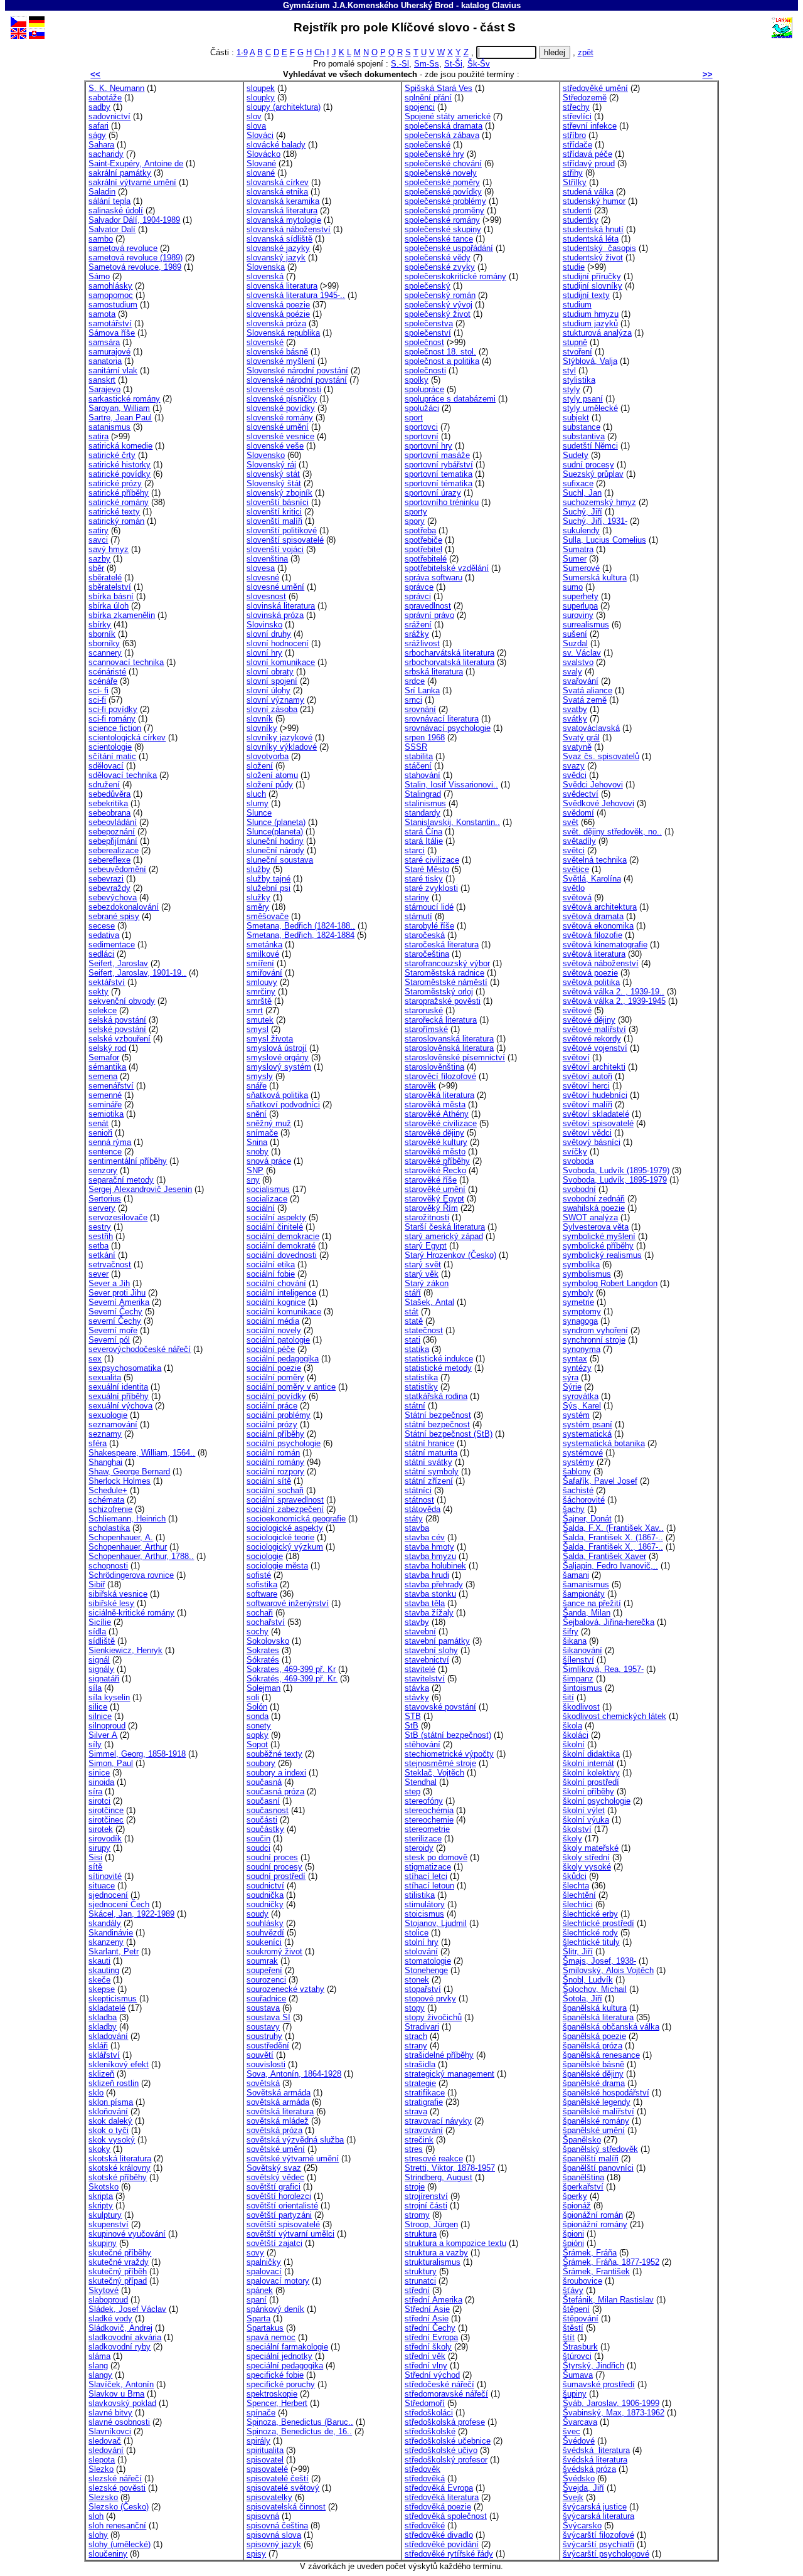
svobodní (579, 1189)
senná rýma (110, 1142)
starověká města (435, 1104)
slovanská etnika (277, 192)
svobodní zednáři (594, 1199)
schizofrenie (110, 1509)
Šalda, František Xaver (604, 1556)
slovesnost (266, 596)
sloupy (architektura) (284, 107)
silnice (100, 1716)
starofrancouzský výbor (447, 963)
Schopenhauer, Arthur (128, 1547)
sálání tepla (109, 201)
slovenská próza (276, 323)
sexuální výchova (120, 1406)
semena (103, 1076)
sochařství (266, 1622)
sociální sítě (269, 1481)
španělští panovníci (598, 2168)
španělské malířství (598, 2111)
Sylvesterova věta (596, 1227)
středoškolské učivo (441, 2450)
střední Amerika (433, 2300)
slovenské (265, 342)
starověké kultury (436, 1142)
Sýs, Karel (582, 1406)
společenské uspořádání (449, 248)
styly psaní (583, 399)
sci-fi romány (112, 719)
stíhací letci (426, 1876)
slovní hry (264, 653)
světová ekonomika (598, 926)
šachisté (578, 1490)
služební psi (269, 888)
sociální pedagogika (283, 1359)
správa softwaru (433, 577)
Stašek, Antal (429, 1302)
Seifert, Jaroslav (118, 963)
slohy (98, 2535)
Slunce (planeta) (276, 822)
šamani (576, 1575)
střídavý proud (589, 163)
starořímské (426, 1029)
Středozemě (585, 98)
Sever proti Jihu (117, 1293)
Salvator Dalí (112, 229)
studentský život (593, 258)
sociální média (273, 1321)
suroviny (578, 615)
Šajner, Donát (587, 1519)
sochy (258, 1631)
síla (95, 1688)
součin (258, 1839)
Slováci (260, 135)
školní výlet (584, 1810)
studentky (581, 220)
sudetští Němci (590, 446)
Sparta (258, 2318)
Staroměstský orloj (439, 992)
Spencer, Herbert (277, 2403)
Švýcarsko (582, 2525)
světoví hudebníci (595, 1095)
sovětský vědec (275, 2177)
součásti (262, 1820)
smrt (255, 1010)
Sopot (257, 1744)
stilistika (420, 1895)
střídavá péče (588, 154)
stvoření (577, 352)
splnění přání (428, 98)
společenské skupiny (443, 229)
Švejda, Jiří (583, 2488)
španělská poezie (594, 2036)
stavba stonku (430, 1594)
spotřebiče (423, 540)
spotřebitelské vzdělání (447, 568)
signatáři (104, 1679)
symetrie (578, 1302)
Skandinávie (111, 1933)
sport (414, 418)
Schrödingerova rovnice (131, 1575)
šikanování (582, 1650)
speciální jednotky (279, 2356)
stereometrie (427, 1829)
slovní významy (275, 700)
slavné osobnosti (119, 2422)
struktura (421, 2234)
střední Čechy (430, 2328)
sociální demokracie (283, 1236)
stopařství (423, 1989)
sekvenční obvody (122, 1001)
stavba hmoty (429, 1547)
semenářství (111, 1086)
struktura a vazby (436, 2253)
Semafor (104, 1057)
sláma (99, 2356)
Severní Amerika (119, 1302)
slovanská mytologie (284, 220)
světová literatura (594, 954)
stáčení (418, 766)
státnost (419, 1500)
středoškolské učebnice (448, 2441)
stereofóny (424, 1801)
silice (98, 1707)
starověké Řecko (435, 1170)
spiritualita (265, 2450)
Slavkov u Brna (116, 2394)
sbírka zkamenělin (122, 615)
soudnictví (265, 1886)
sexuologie (108, 1415)
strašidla (420, 2064)
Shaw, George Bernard (129, 1472)
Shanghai (105, 1462)
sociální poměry (275, 1377)
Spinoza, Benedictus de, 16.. (299, 2431)
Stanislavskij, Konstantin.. (452, 822)
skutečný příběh (118, 2271)
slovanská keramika (283, 201)
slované (261, 173)
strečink (419, 2140)
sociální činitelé (275, 1227)
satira (98, 436)
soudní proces (272, 1857)
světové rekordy (592, 1039)
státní (415, 1406)
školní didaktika (591, 1754)
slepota (102, 2460)
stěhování (423, 1744)
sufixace (578, 483)
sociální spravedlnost (285, 1500)
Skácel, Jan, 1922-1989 (131, 1914)
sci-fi (97, 700)
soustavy (263, 2027)
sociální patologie (278, 1340)
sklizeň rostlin (114, 2083)
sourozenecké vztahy (285, 1989)
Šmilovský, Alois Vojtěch (608, 1970)
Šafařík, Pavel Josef (600, 1481)
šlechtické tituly (591, 1942)
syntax (575, 1359)
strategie (420, 2083)
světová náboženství (601, 963)
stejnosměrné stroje (440, 1763)
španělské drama (594, 2083)
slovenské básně (277, 352)
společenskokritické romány (455, 276)
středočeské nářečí (439, 2384)
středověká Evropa (439, 2488)
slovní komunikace (281, 662)
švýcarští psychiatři (598, 2544)
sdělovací (106, 766)
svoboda (578, 1161)
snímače (262, 1133)
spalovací (264, 2271)
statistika (421, 1377)
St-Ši (453, 64)
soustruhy (264, 2036)
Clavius (506, 5)
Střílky (575, 182)
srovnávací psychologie (448, 728)
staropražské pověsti (443, 1001)
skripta (101, 2196)
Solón (257, 1707)
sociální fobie (271, 1274)
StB (412, 1726)
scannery (105, 653)
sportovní (422, 436)
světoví (576, 1057)
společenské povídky (443, 192)
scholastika (109, 1528)
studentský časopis (599, 248)
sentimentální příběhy (128, 1161)
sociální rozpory (275, 1472)
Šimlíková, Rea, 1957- (603, 1669)
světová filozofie (593, 935)
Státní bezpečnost (438, 1415)
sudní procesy (588, 465)
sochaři (260, 1613)
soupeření (264, 1970)
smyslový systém (279, 1067)
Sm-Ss (427, 64)
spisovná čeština (277, 2525)
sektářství (107, 982)
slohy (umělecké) (120, 2544)
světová (577, 897)
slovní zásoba (272, 709)
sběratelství (110, 587)
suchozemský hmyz (599, 502)
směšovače (268, 916)
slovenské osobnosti (284, 389)
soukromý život (274, 1951)
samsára (104, 342)
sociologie (265, 1556)
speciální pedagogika (285, 2366)
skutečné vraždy (119, 2262)
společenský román (440, 295)
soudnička (265, 1895)
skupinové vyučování (127, 2234)
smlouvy (262, 982)
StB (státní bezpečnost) (448, 1735)
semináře (105, 1104)
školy (572, 1839)
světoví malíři (588, 1104)
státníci (418, 1490)
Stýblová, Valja (590, 361)
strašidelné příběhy (439, 2055)
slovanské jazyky (278, 248)
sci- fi (98, 690)
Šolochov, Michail (595, 1989)
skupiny (103, 2243)
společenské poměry (442, 182)
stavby (417, 1622)
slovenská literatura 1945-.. (296, 295)
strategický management (449, 2074)
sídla (97, 1631)
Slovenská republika (283, 333)
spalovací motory (278, 2281)
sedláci (101, 954)
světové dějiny (589, 1020)
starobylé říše (429, 926)
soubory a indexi (276, 1773)
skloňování (108, 2111)
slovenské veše (275, 446)
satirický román (116, 521)
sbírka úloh (109, 606)
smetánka (264, 945)
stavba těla (425, 1603)
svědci (575, 775)
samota (102, 314)
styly (572, 389)
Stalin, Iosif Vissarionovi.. (451, 785)
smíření (260, 963)
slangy (100, 2375)
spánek (260, 2290)
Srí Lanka (422, 690)
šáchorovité (584, 1500)
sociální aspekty (276, 1217)
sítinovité (105, 1876)
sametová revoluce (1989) (136, 258)
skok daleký (110, 2121)
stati (412, 1340)
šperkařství (583, 2187)
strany (416, 2046)
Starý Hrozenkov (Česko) (450, 1255)
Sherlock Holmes (120, 1481)
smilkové (263, 954)
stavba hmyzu (430, 1556)
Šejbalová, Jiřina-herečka (609, 1622)
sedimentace (112, 945)
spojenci (420, 107)
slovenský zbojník (279, 493)
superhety (581, 596)
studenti (577, 210)
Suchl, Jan (582, 493)
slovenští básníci (278, 502)
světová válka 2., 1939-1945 (614, 1001)
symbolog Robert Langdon (610, 1283)
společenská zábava (442, 135)
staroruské (424, 1010)
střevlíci (577, 116)
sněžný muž (269, 1123)
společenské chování (443, 163)
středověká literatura (442, 2497)
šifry (571, 1631)
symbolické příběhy (598, 1246)
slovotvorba (268, 756)
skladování (108, 2036)
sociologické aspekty (285, 1528)
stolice (417, 1933)
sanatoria (105, 361)
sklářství (104, 2055)
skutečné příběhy (120, 2253)
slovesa (261, 568)
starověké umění (435, 1189)
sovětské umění (276, 2149)
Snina (257, 1142)
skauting (104, 1970)
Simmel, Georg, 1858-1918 (137, 1754)
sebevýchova (113, 897)
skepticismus (113, 1999)
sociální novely (274, 1330)
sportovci (421, 427)
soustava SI (269, 2017)
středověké (425, 2525)
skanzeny (106, 1942)
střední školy (428, 2347)
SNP (255, 1170)
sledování (106, 2450)
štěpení (576, 2309)
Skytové (104, 2290)
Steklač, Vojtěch (434, 1773)
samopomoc (111, 295)
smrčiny (261, 992)
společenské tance (439, 239)
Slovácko (263, 154)
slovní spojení (272, 681)
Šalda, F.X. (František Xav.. (613, 1528)
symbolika (581, 1264)
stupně (575, 342)
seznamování (113, 1424)
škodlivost (581, 1707)
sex (95, 1359)
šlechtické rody (590, 1933)
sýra (571, 1377)
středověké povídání (442, 2544)
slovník (260, 719)
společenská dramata (444, 126)
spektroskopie (272, 2394)
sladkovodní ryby (120, 2347)
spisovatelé (267, 2469)
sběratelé (105, 577)
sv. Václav (582, 653)
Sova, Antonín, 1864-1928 (294, 2074)
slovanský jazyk (276, 258)
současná (264, 1782)
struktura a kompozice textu (455, 2243)
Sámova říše (112, 333)
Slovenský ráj (271, 465)
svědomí (578, 813)
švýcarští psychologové (606, 2554)
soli (253, 1697)
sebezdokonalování (124, 907)
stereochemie (429, 1820)
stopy (415, 2008)
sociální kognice (276, 1302)
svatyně (577, 747)
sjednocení (108, 1895)
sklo (96, 2093)
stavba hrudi (427, 1575)
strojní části (426, 2206)
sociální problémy (279, 1415)
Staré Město (427, 869)
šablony (577, 1472)
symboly (578, 1293)
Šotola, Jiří (582, 1999)
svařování (581, 681)
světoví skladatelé (596, 1114)
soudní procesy (274, 1867)
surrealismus (586, 625)
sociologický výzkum (285, 1547)
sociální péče (271, 1349)
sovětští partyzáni (279, 2215)
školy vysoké (587, 1867)
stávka (417, 1688)
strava (416, 2111)
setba (98, 1246)
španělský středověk (600, 2149)
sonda (258, 1716)
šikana (575, 1641)
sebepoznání (112, 832)
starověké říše (431, 1180)
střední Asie (427, 2318)
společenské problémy (445, 201)
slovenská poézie (278, 314)
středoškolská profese (445, 2422)
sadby (99, 107)
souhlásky (265, 1923)
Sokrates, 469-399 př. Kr (291, 1669)
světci (574, 850)
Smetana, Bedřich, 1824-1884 (300, 935)
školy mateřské (591, 1848)
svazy (574, 766)
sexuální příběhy (119, 1396)
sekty (98, 992)
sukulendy (581, 530)
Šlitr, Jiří (578, 1951)
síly (95, 1744)
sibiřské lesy (111, 1603)
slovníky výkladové (282, 747)
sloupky (261, 98)
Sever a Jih (109, 1283)
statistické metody (438, 1368)
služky (258, 897)
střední (417, 2290)
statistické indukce (439, 1359)
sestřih (101, 1236)
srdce (415, 681)
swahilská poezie (594, 1208)
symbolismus (587, 1274)
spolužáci (422, 408)
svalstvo (578, 662)
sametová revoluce (123, 248)
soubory (261, 1763)
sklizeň (101, 2074)
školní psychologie (597, 1801)
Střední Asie (427, 2309)
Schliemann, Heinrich (127, 1519)
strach (416, 2036)
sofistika (262, 1584)
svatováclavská (591, 728)
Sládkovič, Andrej (120, 2328)
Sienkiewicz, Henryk (125, 1650)
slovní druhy (269, 634)
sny (253, 1180)
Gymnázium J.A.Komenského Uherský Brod (368, 5)
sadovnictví (109, 116)
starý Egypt (426, 1246)
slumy (258, 803)
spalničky (264, 2262)
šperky (575, 2196)
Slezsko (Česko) (119, 2507)
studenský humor (594, 201)
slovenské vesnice (280, 436)
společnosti (425, 370)
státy (414, 1519)
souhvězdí (265, 1933)
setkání (102, 1255)
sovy (255, 2253)
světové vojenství (595, 1048)
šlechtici (578, 1904)
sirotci (99, 1801)
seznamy (105, 1434)
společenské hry (434, 154)
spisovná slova (274, 2535)
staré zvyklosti (431, 888)
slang (98, 2366)
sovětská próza (274, 2130)
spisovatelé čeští (278, 2478)
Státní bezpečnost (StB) (449, 1434)
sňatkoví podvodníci (283, 1104)
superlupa (580, 606)
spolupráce (424, 389)
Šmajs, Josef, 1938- (599, 1961)
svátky (575, 719)
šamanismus (586, 1584)
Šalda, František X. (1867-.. (613, 1537)
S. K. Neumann (116, 88)
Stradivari (422, 2027)
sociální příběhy (275, 1434)
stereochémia (429, 1810)
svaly (572, 672)
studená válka (588, 192)
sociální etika (271, 1264)
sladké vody (110, 2318)
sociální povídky (276, 1396)
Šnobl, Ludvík (588, 1980)
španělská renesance (601, 2055)
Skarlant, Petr (114, 1951)
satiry (98, 530)
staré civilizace (432, 860)
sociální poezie (274, 1368)
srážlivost (422, 643)
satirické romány (119, 502)
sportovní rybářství (439, 465)
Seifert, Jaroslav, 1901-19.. (137, 973)
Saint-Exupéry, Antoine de (136, 163)
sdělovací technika (123, 775)
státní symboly (432, 1472)
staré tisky (424, 879)
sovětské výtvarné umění (293, 2158)
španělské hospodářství (606, 2093)
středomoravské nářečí (446, 2394)
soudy (258, 1914)
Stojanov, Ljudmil (436, 1923)
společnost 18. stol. (440, 352)
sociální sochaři (275, 1490)
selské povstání (117, 1029)
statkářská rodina (436, 1396)
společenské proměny (444, 210)
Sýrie (572, 1387)
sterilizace (423, 1839)
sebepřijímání (113, 841)
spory (415, 521)
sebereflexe (109, 860)
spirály (258, 2441)
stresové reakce (434, 2158)
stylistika (579, 380)
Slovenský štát (274, 483)
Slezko (101, 2469)
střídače (577, 145)
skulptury (105, 2215)
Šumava (578, 2375)
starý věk (422, 1274)
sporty (416, 512)
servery (102, 1208)
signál (99, 1660)
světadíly (579, 841)
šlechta (576, 1886)
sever (98, 1274)
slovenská (265, 276)
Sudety (576, 455)
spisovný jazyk (274, 2544)
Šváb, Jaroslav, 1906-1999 (611, 2403)
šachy (574, 1509)
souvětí (260, 2055)
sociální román (273, 1453)
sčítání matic (112, 756)
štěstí (573, 2328)
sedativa (104, 935)
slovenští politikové (282, 530)
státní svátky (428, 1462)
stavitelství (425, 1679)
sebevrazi (106, 879)
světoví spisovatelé (598, 1123)
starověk (420, 1086)
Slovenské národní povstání (297, 370)
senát (98, 1123)
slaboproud (108, 2300)
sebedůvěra (109, 794)
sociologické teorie (280, 1537)
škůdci (575, 1876)
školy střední (586, 1857)
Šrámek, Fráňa (590, 2253)
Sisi (95, 1857)
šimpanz (578, 1679)
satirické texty (114, 512)
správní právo (429, 615)
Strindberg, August (439, 2177)
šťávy (573, 2290)
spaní (257, 2300)
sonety (259, 1726)
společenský (428, 286)
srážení (418, 625)
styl (569, 370)
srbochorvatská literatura (449, 662)
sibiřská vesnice (118, 1594)
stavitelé (420, 1669)
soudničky (265, 1904)
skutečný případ (118, 2281)
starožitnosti (427, 1217)
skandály (105, 1923)
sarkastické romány (124, 399)
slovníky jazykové (279, 737)
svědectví (581, 794)
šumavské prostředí (599, 2384)
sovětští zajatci (274, 2243)
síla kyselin (109, 1697)
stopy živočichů (433, 2017)
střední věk (425, 2356)
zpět (586, 52)
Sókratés (263, 1660)
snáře (257, 1086)
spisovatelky (269, 2497)
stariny (417, 897)
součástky (265, 1829)
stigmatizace (428, 1867)
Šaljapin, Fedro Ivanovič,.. (610, 1566)
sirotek (101, 1829)
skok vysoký (112, 2140)
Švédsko (579, 2478)
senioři (100, 1133)
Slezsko (103, 2497)
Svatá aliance (588, 690)
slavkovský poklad (122, 2403)
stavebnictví (427, 1660)
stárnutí (418, 916)
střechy (576, 107)
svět (571, 822)
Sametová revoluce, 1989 (135, 267)
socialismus (268, 1189)
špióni (573, 2243)
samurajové (109, 352)
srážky (417, 634)
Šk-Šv (479, 64)
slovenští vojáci (275, 549)
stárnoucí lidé (429, 907)
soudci (258, 1848)
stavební (420, 1631)
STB (413, 1716)
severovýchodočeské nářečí (140, 1349)
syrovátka (581, 1396)
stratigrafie (424, 2102)
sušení (575, 634)
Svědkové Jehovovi (598, 803)
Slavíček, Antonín (121, 2384)
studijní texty (586, 295)
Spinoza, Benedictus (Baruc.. (300, 2422)
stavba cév (425, 1537)
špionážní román (593, 2215)
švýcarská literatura (598, 2516)
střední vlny (426, 2366)
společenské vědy (438, 258)
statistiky (421, 1387)
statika (417, 1349)
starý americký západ (444, 1236)
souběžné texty (274, 1754)
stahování (423, 775)
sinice (99, 1773)
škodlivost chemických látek (614, 1716)
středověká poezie (438, 2507)
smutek (260, 1020)
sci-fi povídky (113, 709)
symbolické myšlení (599, 1236)
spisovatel (265, 2460)
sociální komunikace (284, 1312)
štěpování (581, 2318)
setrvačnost (110, 1264)
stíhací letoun (429, 1886)
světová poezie (590, 973)
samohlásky (110, 286)
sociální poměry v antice (291, 1387)
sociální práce (272, 1406)
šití (568, 1697)
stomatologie (428, 1961)
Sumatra (578, 549)
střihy (573, 173)
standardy (423, 813)
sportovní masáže (437, 455)
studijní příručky (592, 276)
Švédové (579, 2441)
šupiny (575, 2394)
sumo (573, 587)
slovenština (267, 559)
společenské (428, 145)
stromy (417, 2215)
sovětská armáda (278, 2102)
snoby (258, 1152)
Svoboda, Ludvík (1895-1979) (616, 1170)
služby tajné (269, 879)
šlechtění (579, 1895)
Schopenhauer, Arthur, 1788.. (141, 1556)
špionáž (577, 2206)
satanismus (109, 427)
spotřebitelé (426, 559)
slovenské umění (278, 427)
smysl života (270, 1039)
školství (577, 1829)
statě (414, 1321)
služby (258, 869)
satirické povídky (120, 474)
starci (415, 850)
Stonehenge (426, 1970)
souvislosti (266, 2064)
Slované (261, 163)
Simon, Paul (111, 1763)
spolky (417, 380)
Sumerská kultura (595, 577)
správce (419, 587)
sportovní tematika (439, 474)
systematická (587, 1434)
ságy (97, 135)
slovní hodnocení (278, 643)
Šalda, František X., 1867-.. (613, 1547)
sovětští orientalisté (282, 2206)
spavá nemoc (271, 2337)
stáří (413, 1293)
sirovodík (105, 1839)
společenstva (429, 323)
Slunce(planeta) (275, 832)
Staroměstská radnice (444, 973)
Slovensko (266, 455)
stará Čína (423, 832)
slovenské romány (280, 418)
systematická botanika (604, 1443)
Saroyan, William (119, 408)
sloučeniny (108, 2554)
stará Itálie (424, 841)
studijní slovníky (593, 286)
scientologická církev (127, 737)
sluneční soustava (280, 860)
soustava (263, 2008)
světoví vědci (587, 1133)
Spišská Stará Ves (439, 88)
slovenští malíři (274, 521)
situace (102, 1886)
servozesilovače (118, 1217)
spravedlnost (428, 606)
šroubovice (582, 2281)
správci (418, 596)
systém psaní (588, 1424)
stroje (415, 2187)
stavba (417, 1528)
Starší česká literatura (445, 1227)
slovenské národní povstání (297, 380)
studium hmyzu (591, 314)
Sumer (575, 559)
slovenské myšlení (281, 361)
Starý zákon (427, 1283)
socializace (267, 1199)
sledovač (105, 2441)
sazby (99, 559)
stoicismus (424, 1914)
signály (101, 1669)
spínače (261, 2413)
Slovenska (266, 267)
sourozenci (266, 1980)
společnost (424, 342)
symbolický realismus (602, 1255)
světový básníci (592, 1142)
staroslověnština (434, 1067)
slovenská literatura (282, 286)
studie (574, 267)
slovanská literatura (282, 210)
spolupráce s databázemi (450, 399)
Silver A (103, 1735)
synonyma (582, 1349)
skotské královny (120, 2168)
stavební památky (437, 1641)
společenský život (438, 314)
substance (582, 427)
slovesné (263, 577)
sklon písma (111, 2102)
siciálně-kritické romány (131, 1613)
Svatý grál (581, 737)
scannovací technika (126, 662)
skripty (101, 2206)
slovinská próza (275, 615)
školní (574, 1744)
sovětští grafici (274, 2187)
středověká (425, 2478)
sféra (98, 1443)
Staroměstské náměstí (446, 982)
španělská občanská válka (611, 2027)
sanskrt (102, 380)
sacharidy (106, 154)
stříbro (574, 135)
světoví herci (586, 1086)
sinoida (101, 1782)
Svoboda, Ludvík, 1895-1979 (615, 1180)
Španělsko (582, 2140)
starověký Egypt (434, 1199)
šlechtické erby (590, 1914)
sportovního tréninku (442, 502)
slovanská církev (278, 182)
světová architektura (600, 907)
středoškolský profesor (446, 2460)
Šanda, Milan (587, 1613)
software (262, 1594)
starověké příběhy (437, 1161)
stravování (424, 2130)
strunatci (420, 2281)
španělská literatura (598, 2017)
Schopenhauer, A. (121, 1537)
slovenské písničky (282, 399)
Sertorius (105, 1199)
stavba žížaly (429, 1613)
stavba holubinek (435, 1566)
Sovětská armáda (279, 2093)
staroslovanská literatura (449, 1039)
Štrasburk (580, 2347)
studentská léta (591, 239)
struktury (421, 2271)
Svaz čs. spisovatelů (601, 756)
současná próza (275, 1791)
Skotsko (104, 2187)
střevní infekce (590, 126)
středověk (423, 2469)
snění (257, 1114)
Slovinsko (264, 625)
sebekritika (108, 803)
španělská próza (593, 2046)
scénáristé (107, 672)
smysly (260, 1076)
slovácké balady (276, 145)
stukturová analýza (597, 333)
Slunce (259, 813)
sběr (96, 568)
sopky (258, 1735)
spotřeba (420, 530)
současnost (268, 1810)
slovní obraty (270, 672)
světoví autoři (588, 1076)
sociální (261, 1208)
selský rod (107, 1048)
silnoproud (107, 1726)
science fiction (115, 728)
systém (576, 1415)
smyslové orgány (278, 1057)
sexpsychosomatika (125, 1368)
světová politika (591, 982)
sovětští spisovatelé (283, 2224)
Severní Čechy (115, 1312)
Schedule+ (108, 1490)
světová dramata (593, 916)
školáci (576, 1735)
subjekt (576, 418)
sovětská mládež (278, 2121)
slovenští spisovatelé (285, 540)
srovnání (420, 709)
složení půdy (270, 785)
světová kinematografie (605, 945)
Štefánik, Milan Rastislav (608, 2300)
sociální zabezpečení (285, 1509)
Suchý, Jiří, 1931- (595, 521)
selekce (103, 1010)
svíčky (575, 1152)
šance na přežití (592, 1603)
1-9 (242, 52)
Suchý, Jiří (582, 512)
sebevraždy (109, 888)
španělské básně (593, 2064)
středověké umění (595, 88)
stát (412, 1312)
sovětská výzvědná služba (295, 2140)
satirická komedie (120, 446)
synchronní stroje (594, 1340)
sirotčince (106, 1810)
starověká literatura (439, 1095)
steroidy (419, 1848)
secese (102, 926)
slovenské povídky (281, 408)
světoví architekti (594, 1067)
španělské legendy (597, 2102)
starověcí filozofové (440, 1076)
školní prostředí (591, 1782)
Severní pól (109, 1340)
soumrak (262, 1961)
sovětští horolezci (279, 2196)
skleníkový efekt (119, 2064)
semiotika (106, 1114)
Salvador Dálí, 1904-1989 (134, 220)
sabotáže (105, 98)
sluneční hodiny (275, 841)
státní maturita (431, 1453)
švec (572, 2431)
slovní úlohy (269, 690)
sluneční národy (275, 850)
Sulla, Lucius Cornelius (604, 540)
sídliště (102, 1641)
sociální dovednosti (282, 1255)
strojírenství (426, 2196)
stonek (417, 1980)
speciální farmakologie (287, 2347)
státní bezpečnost (437, 1424)
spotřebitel (423, 549)
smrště (259, 1001)
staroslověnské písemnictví (455, 1057)
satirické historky (120, 465)
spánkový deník (275, 2309)
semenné (105, 1095)
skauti (99, 1961)
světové (577, 1010)
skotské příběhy (118, 2177)
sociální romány (275, 1462)
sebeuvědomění (117, 869)
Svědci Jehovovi (593, 785)
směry (258, 907)
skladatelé (107, 2008)
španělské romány (596, 2121)
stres (414, 2149)
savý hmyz (109, 549)
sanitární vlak (113, 370)
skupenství (109, 2224)
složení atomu (272, 775)
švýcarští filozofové (598, 2535)
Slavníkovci (110, 2431)
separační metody (121, 1180)
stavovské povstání (440, 1707)
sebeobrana (109, 813)
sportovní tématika (439, 483)
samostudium (113, 305)
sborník (102, 634)
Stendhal (421, 1782)
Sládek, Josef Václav (127, 2309)
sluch (256, 794)
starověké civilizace (441, 1123)
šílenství (578, 1660)
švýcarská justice (595, 2507)
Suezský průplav (593, 474)
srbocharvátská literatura (449, 653)
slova (256, 126)
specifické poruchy (281, 2384)
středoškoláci (429, 2413)
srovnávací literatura (442, 719)
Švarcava (580, 2422)
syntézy (577, 1368)
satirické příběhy (119, 493)
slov (254, 116)
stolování (421, 1951)
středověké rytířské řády (449, 2554)
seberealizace (114, 850)
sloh (96, 2516)
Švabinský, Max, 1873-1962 (614, 2413)
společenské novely (441, 173)
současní (263, 1801)
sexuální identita (118, 1387)
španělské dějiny (593, 2074)
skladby (103, 2027)
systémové (583, 1453)
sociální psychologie (284, 1443)
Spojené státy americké (448, 116)
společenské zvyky (440, 267)
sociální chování (276, 1283)
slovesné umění (275, 587)
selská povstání (117, 1020)
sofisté (259, 1575)
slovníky (262, 728)
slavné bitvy (110, 2413)
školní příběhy (588, 1791)
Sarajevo (104, 389)
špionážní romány (595, 2224)
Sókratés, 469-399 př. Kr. (292, 1679)
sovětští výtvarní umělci (290, 2234)
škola (572, 1726)
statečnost (424, 1330)
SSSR (416, 747)
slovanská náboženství (289, 229)
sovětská (263, 2083)
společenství (428, 333)
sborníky (104, 643)
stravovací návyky (438, 2121)
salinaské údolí (116, 210)
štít (569, 2337)
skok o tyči (109, 2130)
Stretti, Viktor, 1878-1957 (450, 2168)
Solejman (263, 1688)
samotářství (110, 323)
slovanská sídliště (279, 239)
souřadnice (266, 1999)
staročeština (427, 954)
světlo (574, 888)
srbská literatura (434, 672)
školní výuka (586, 1820)
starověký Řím (431, 1208)
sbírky (100, 625)
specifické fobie (275, 2375)
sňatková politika (277, 1095)
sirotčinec (106, 1820)
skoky (99, 2149)
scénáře (103, 681)
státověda (423, 1509)
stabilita (419, 756)
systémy (578, 1462)
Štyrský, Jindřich (593, 2366)
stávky (417, 1697)
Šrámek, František (596, 2271)
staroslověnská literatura (449, 1048)
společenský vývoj (439, 305)
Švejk (573, 2497)
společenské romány (442, 220)
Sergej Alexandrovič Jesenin (140, 1189)
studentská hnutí (593, 229)
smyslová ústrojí (277, 1048)
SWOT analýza (590, 1217)
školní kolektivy (591, 1773)
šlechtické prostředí (598, 1923)
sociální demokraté (281, 1246)
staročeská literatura (442, 945)
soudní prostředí (276, 1876)
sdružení (104, 785)
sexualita (105, 1377)
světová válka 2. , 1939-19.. (614, 992)
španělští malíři (591, 2158)
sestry (100, 1227)
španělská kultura (595, 2008)
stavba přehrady (434, 1584)
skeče (99, 1980)
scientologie (110, 747)
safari (98, 126)
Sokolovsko (268, 1641)
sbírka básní (111, 596)
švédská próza (589, 2469)
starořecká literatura (441, 1020)
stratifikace (425, 2093)
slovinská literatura (281, 606)
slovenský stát (273, 474)
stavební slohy (431, 1650)
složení (260, 766)
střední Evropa (431, 2337)
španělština (583, 2177)
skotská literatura (120, 2158)
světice (576, 869)
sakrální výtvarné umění (132, 182)
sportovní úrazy (433, 493)
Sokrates (263, 1650)
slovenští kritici (274, 512)
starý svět (423, 1264)
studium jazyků (590, 323)
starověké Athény (437, 1114)
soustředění (268, 2046)
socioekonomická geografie (296, 1519)
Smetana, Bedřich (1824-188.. (301, 926)
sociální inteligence (281, 1293)
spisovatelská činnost (286, 2507)
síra (95, 1791)
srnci (413, 700)
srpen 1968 (425, 737)
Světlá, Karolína (592, 879)
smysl (258, 1029)
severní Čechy (115, 1321)
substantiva (584, 436)
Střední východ (432, 2375)
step (412, 1791)
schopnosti (108, 1566)
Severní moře (113, 1330)
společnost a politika (442, 361)
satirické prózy (115, 483)
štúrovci (577, 2356)
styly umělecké (590, 408)
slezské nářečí (115, 2478)
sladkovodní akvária (125, 2337)
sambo (101, 239)
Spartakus (265, 2328)
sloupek (261, 88)
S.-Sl (400, 64)
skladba (103, 2017)
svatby (575, 709)
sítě (95, 1867)
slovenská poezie (278, 305)
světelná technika (595, 860)
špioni (573, 2234)
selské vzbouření (120, 1039)
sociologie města (277, 1566)
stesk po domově (436, 1857)
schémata (106, 1500)
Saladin (102, 192)
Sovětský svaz (274, 2168)
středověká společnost (446, 2516)
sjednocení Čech (119, 1904)
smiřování (264, 973)
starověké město (435, 1152)
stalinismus (425, 803)
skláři (98, 2046)
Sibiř (97, 1584)
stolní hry (422, 1942)
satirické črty (112, 455)
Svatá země (585, 700)
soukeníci (264, 1942)
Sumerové (581, 568)
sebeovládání (113, 822)
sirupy (99, 1848)
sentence (105, 1152)
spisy (256, 2554)
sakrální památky (120, 173)
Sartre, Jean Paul (120, 418)
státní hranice (429, 1443)
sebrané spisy (114, 916)
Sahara (101, 145)
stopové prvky (430, 1999)
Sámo (99, 276)
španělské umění (594, 2130)
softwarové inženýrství (288, 1603)
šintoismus (582, 1688)
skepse (102, 1989)
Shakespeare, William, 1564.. (142, 1453)
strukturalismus (433, 2262)
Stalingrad (423, 794)
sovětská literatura (280, 2111)
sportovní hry (428, 446)
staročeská (425, 935)
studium (577, 305)
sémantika (107, 1067)
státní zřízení (429, 1481)
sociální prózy (272, 1424)
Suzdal (575, 643)
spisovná (263, 2516)
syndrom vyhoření (595, 1330)
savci (98, 540)
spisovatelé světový (283, 2488)
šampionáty (584, 1594)
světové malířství (594, 1029)
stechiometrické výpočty (449, 1754)
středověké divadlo (439, 2535)
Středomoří (425, 2403)
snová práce (269, 1161)
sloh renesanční (117, 2525)
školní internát (588, 1763)
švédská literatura (596, 2450)
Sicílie (100, 1622)
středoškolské (430, 2431)
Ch (319, 52)
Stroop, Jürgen (431, 2224)
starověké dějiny (434, 1133)
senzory (103, 1170)
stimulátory (425, 1904)
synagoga (580, 1321)
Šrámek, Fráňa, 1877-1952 (611, 2262)
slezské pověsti (117, 2488)
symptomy (582, 1312)
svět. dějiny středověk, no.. (612, 832)
